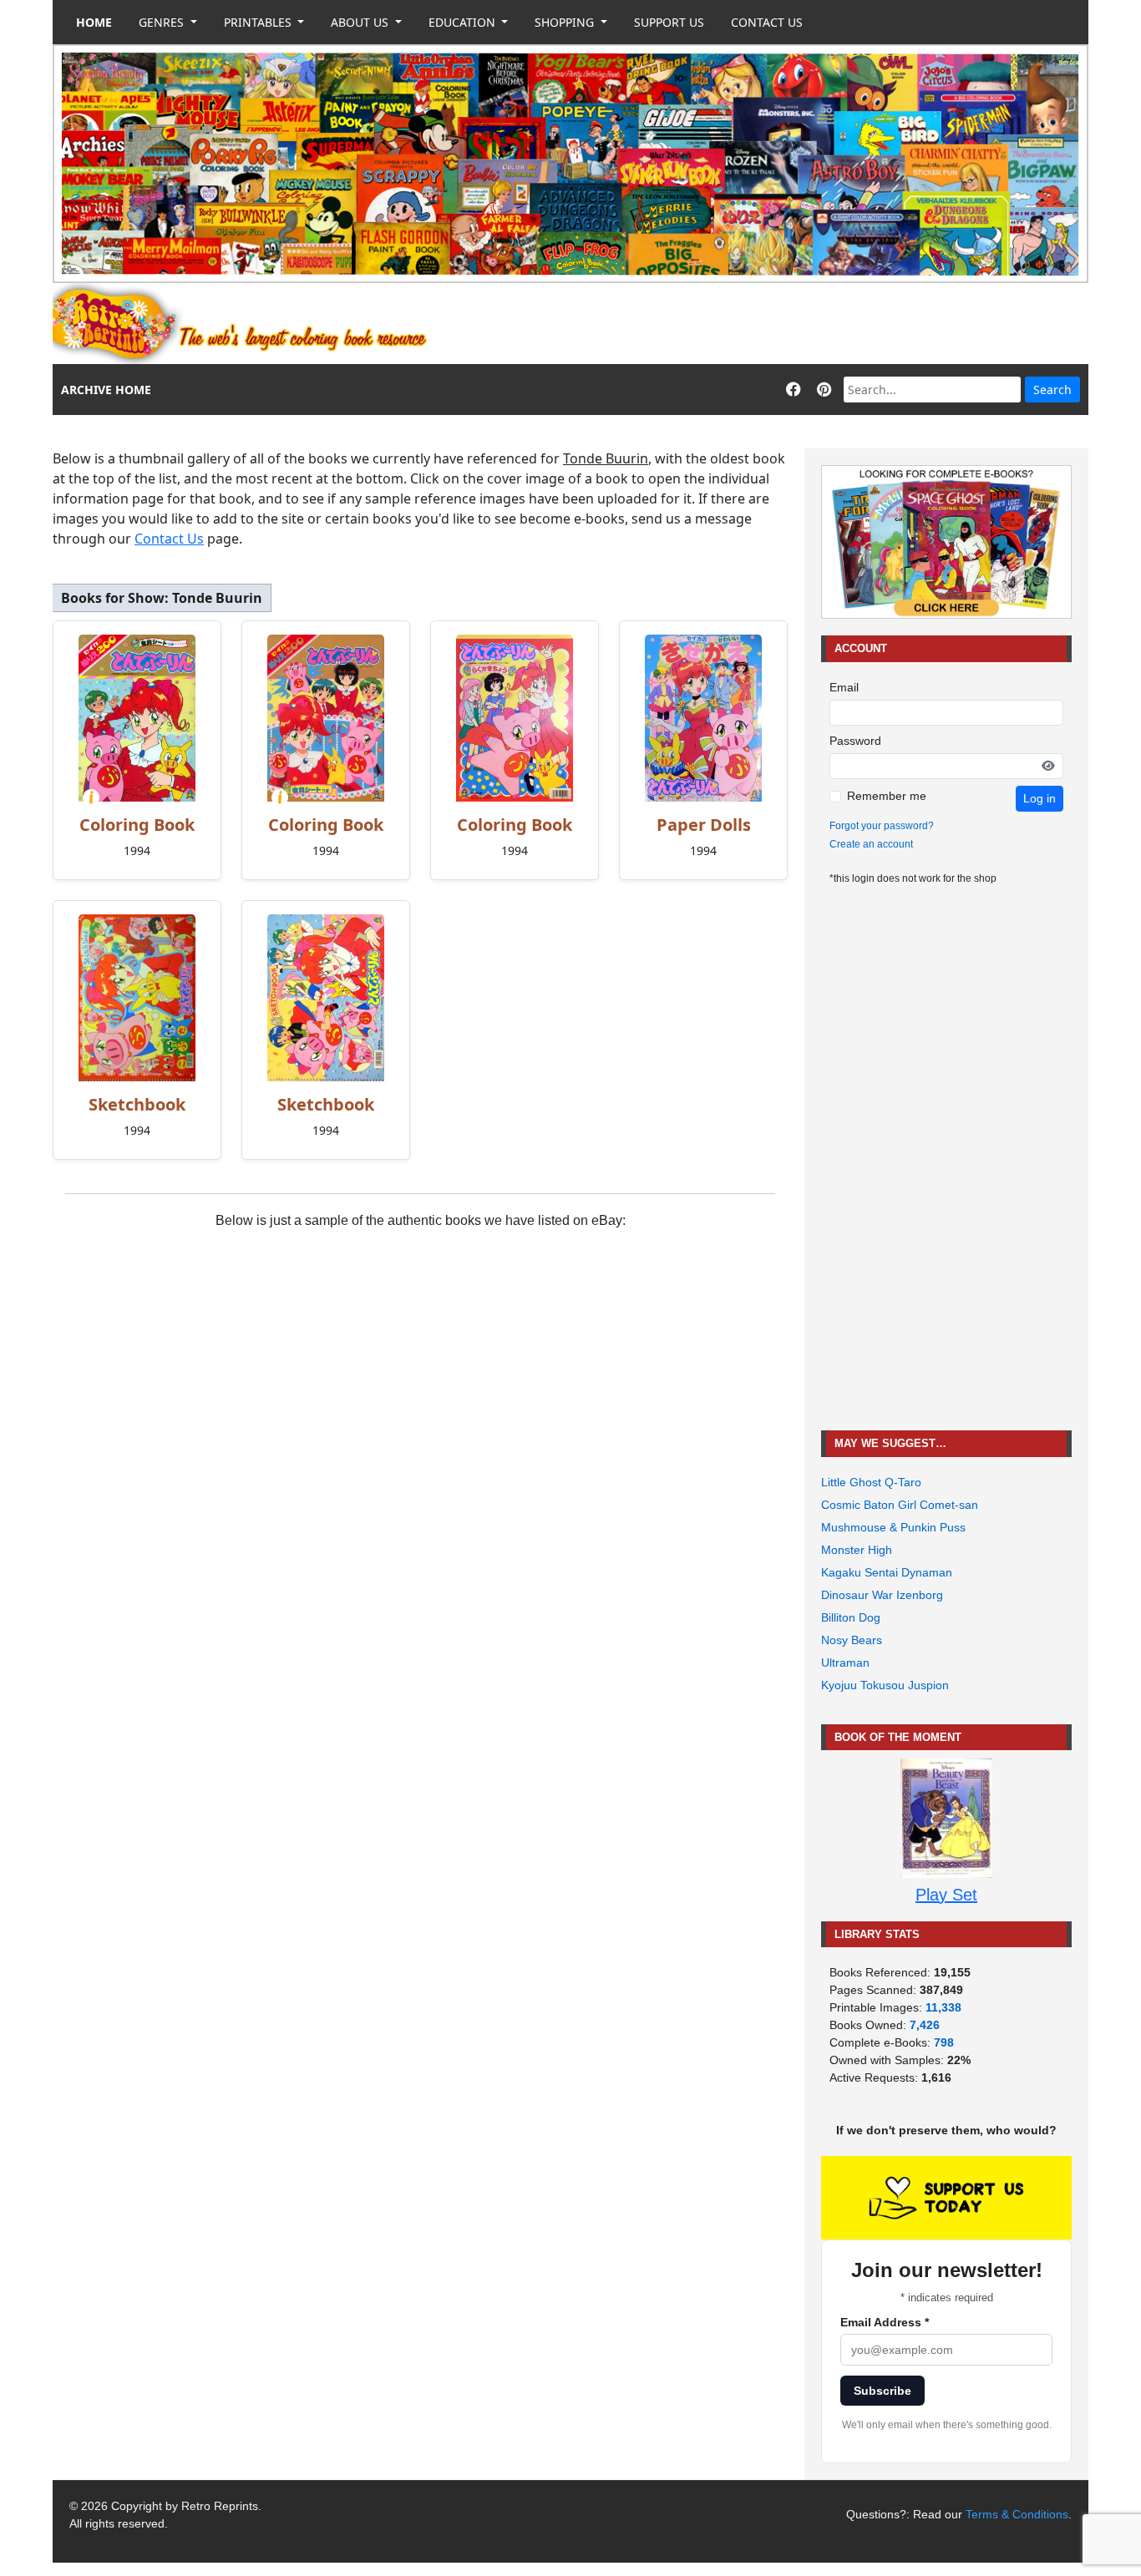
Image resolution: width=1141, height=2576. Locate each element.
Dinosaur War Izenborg (882, 1595)
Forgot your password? (882, 826)
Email (844, 687)
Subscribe (882, 2391)
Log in (1040, 798)
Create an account (871, 844)
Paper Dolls (704, 825)
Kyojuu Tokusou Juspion (885, 1685)
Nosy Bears (852, 1640)
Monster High (857, 1550)
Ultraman (845, 1663)
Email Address (885, 2322)
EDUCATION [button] (464, 22)
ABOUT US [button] (361, 22)
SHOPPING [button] (566, 22)
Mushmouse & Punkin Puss (893, 1527)
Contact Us (169, 539)
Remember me (887, 796)
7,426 (925, 2025)
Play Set (946, 1895)
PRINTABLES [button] (259, 22)
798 (944, 2042)
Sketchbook (137, 1104)
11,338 (943, 2007)
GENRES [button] (163, 22)
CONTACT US (767, 22)
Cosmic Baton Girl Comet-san (900, 1505)
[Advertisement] (784, 324)
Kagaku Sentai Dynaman (887, 1572)
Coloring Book (137, 825)
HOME (94, 22)
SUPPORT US (669, 22)
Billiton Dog (851, 1617)
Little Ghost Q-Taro (871, 1482)
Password (855, 741)
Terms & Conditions (1017, 2514)
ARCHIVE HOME (106, 390)
